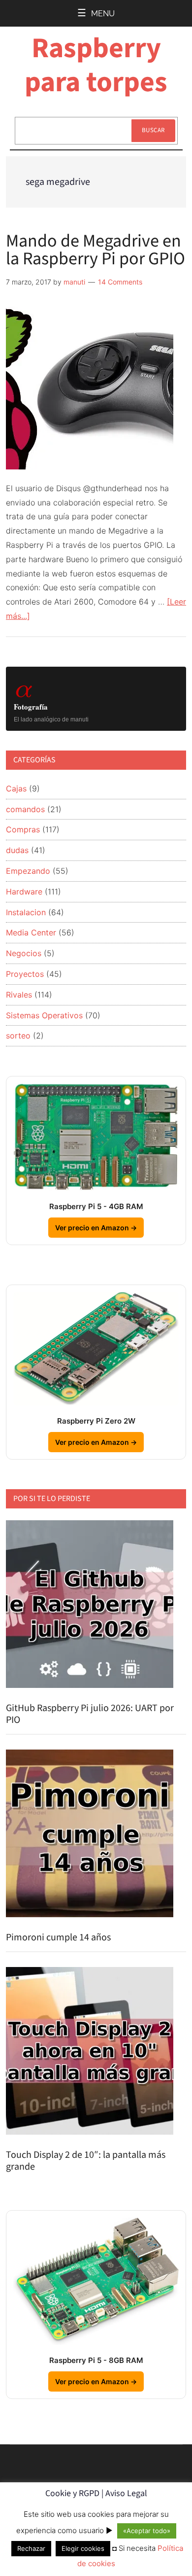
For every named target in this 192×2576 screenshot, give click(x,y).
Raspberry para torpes (96, 65)
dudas (17, 850)
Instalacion (26, 912)
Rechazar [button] (31, 2548)
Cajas (16, 788)
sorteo (18, 1036)
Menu (103, 14)
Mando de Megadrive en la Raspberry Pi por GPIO (96, 250)
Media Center (31, 932)
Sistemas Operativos (44, 1015)
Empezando (28, 871)
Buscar (153, 130)
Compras (23, 829)
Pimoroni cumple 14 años (58, 1937)
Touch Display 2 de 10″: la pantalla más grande (86, 2161)
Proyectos (25, 974)
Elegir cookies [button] (83, 2548)
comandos (25, 809)
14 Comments (120, 282)
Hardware (24, 892)
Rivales (19, 995)
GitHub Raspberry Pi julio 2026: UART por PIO (90, 1714)
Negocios (24, 953)
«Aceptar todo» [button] (147, 2531)
